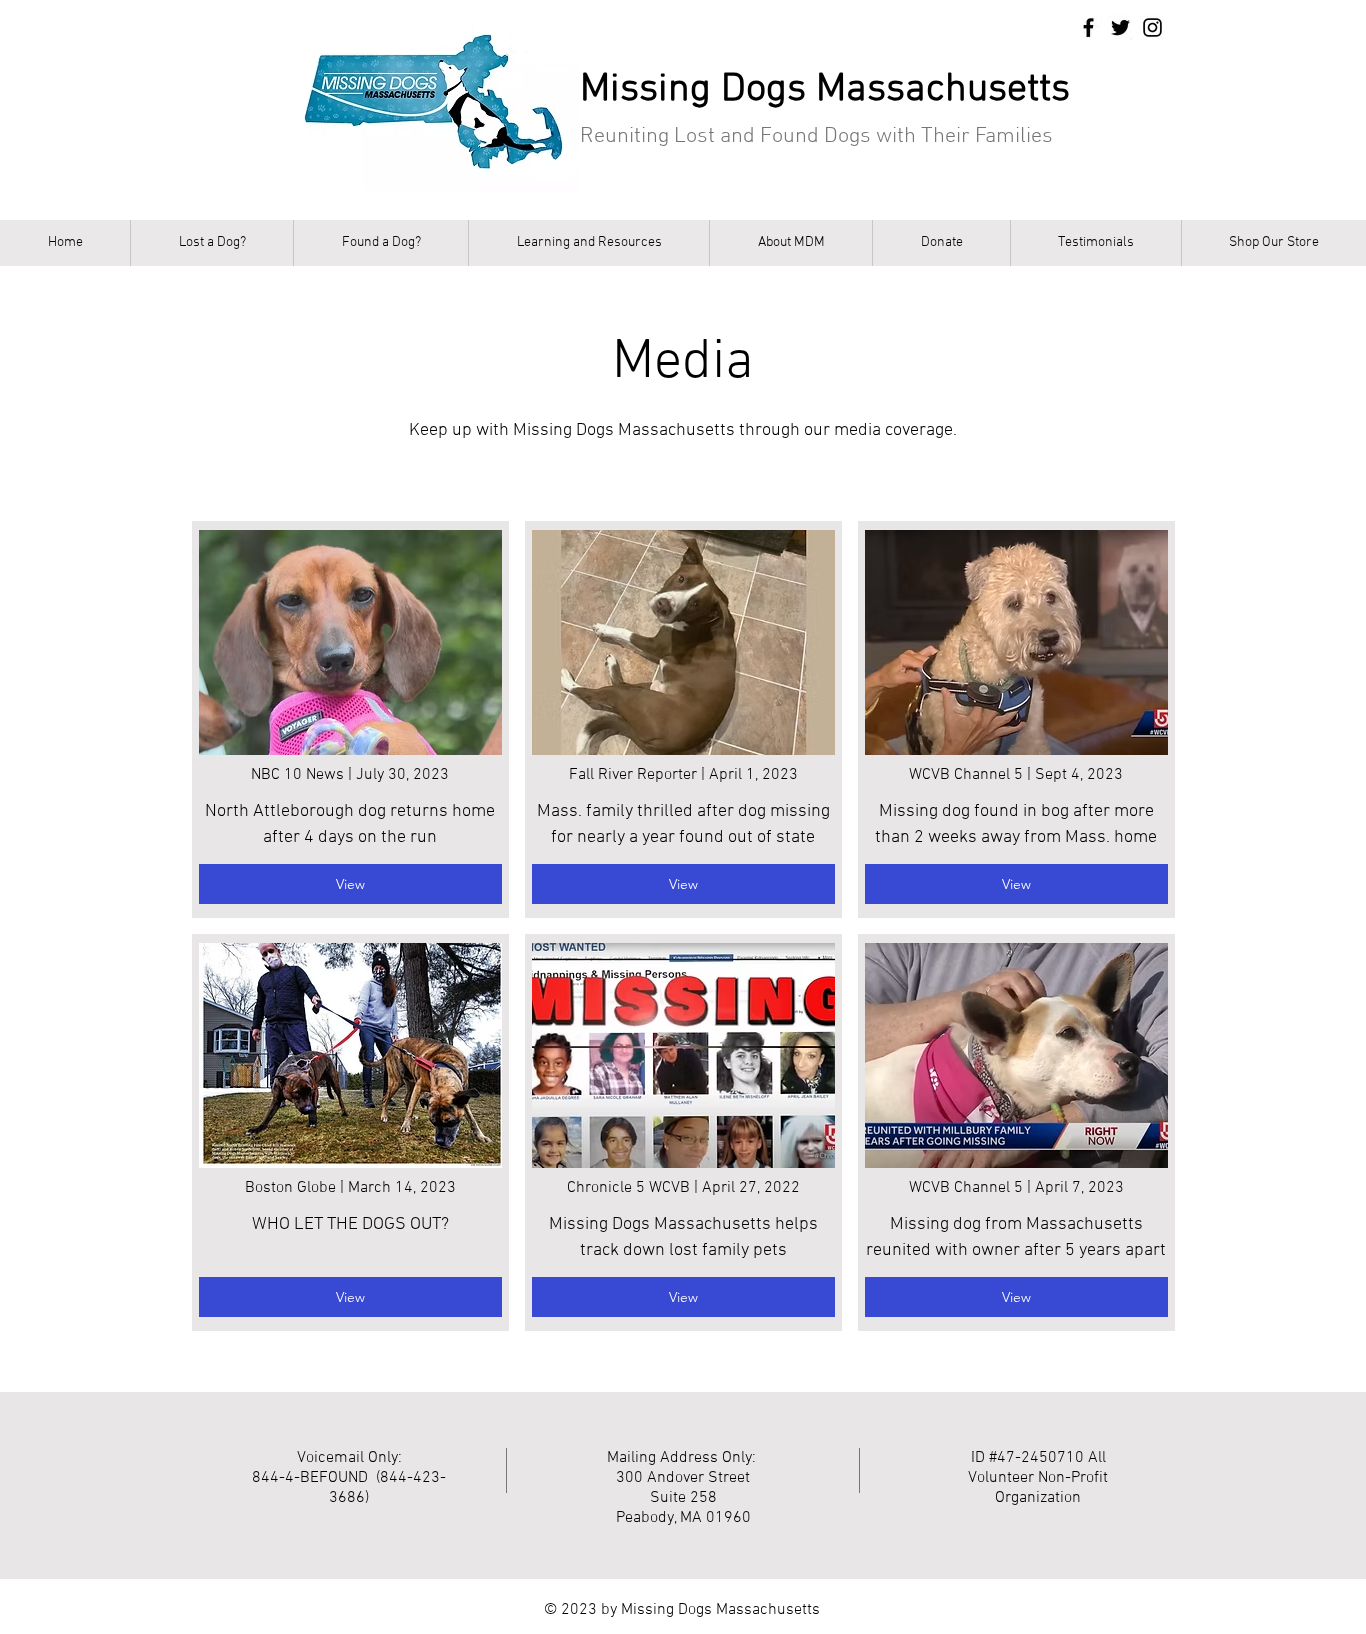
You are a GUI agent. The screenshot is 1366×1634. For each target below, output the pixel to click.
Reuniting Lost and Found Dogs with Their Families (816, 136)
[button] (211, 243)
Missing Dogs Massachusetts (825, 90)
